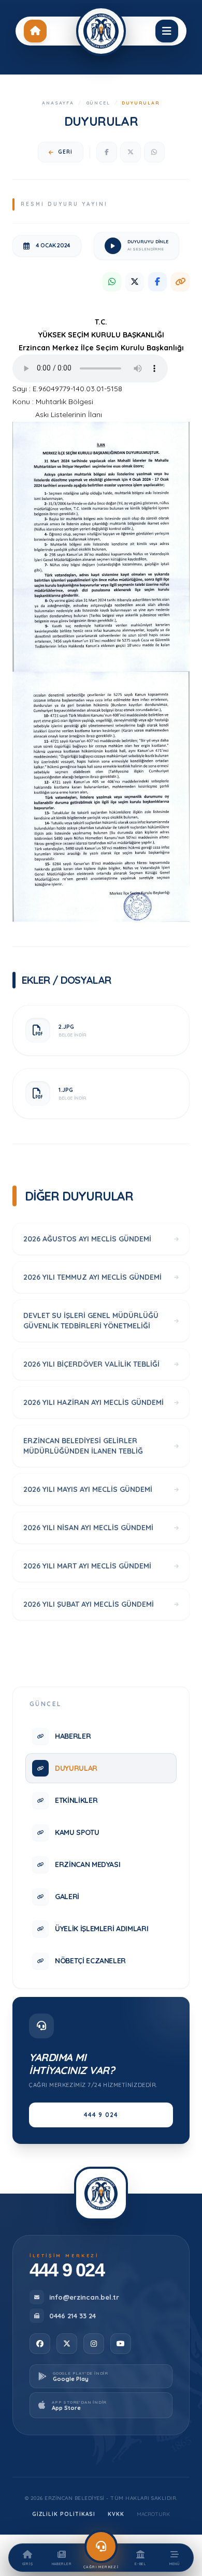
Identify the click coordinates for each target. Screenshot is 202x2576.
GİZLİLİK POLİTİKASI (64, 2514)
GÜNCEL (98, 103)
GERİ (65, 152)
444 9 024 (101, 2115)
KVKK (116, 2514)
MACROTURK (153, 2514)
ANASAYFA (58, 103)
